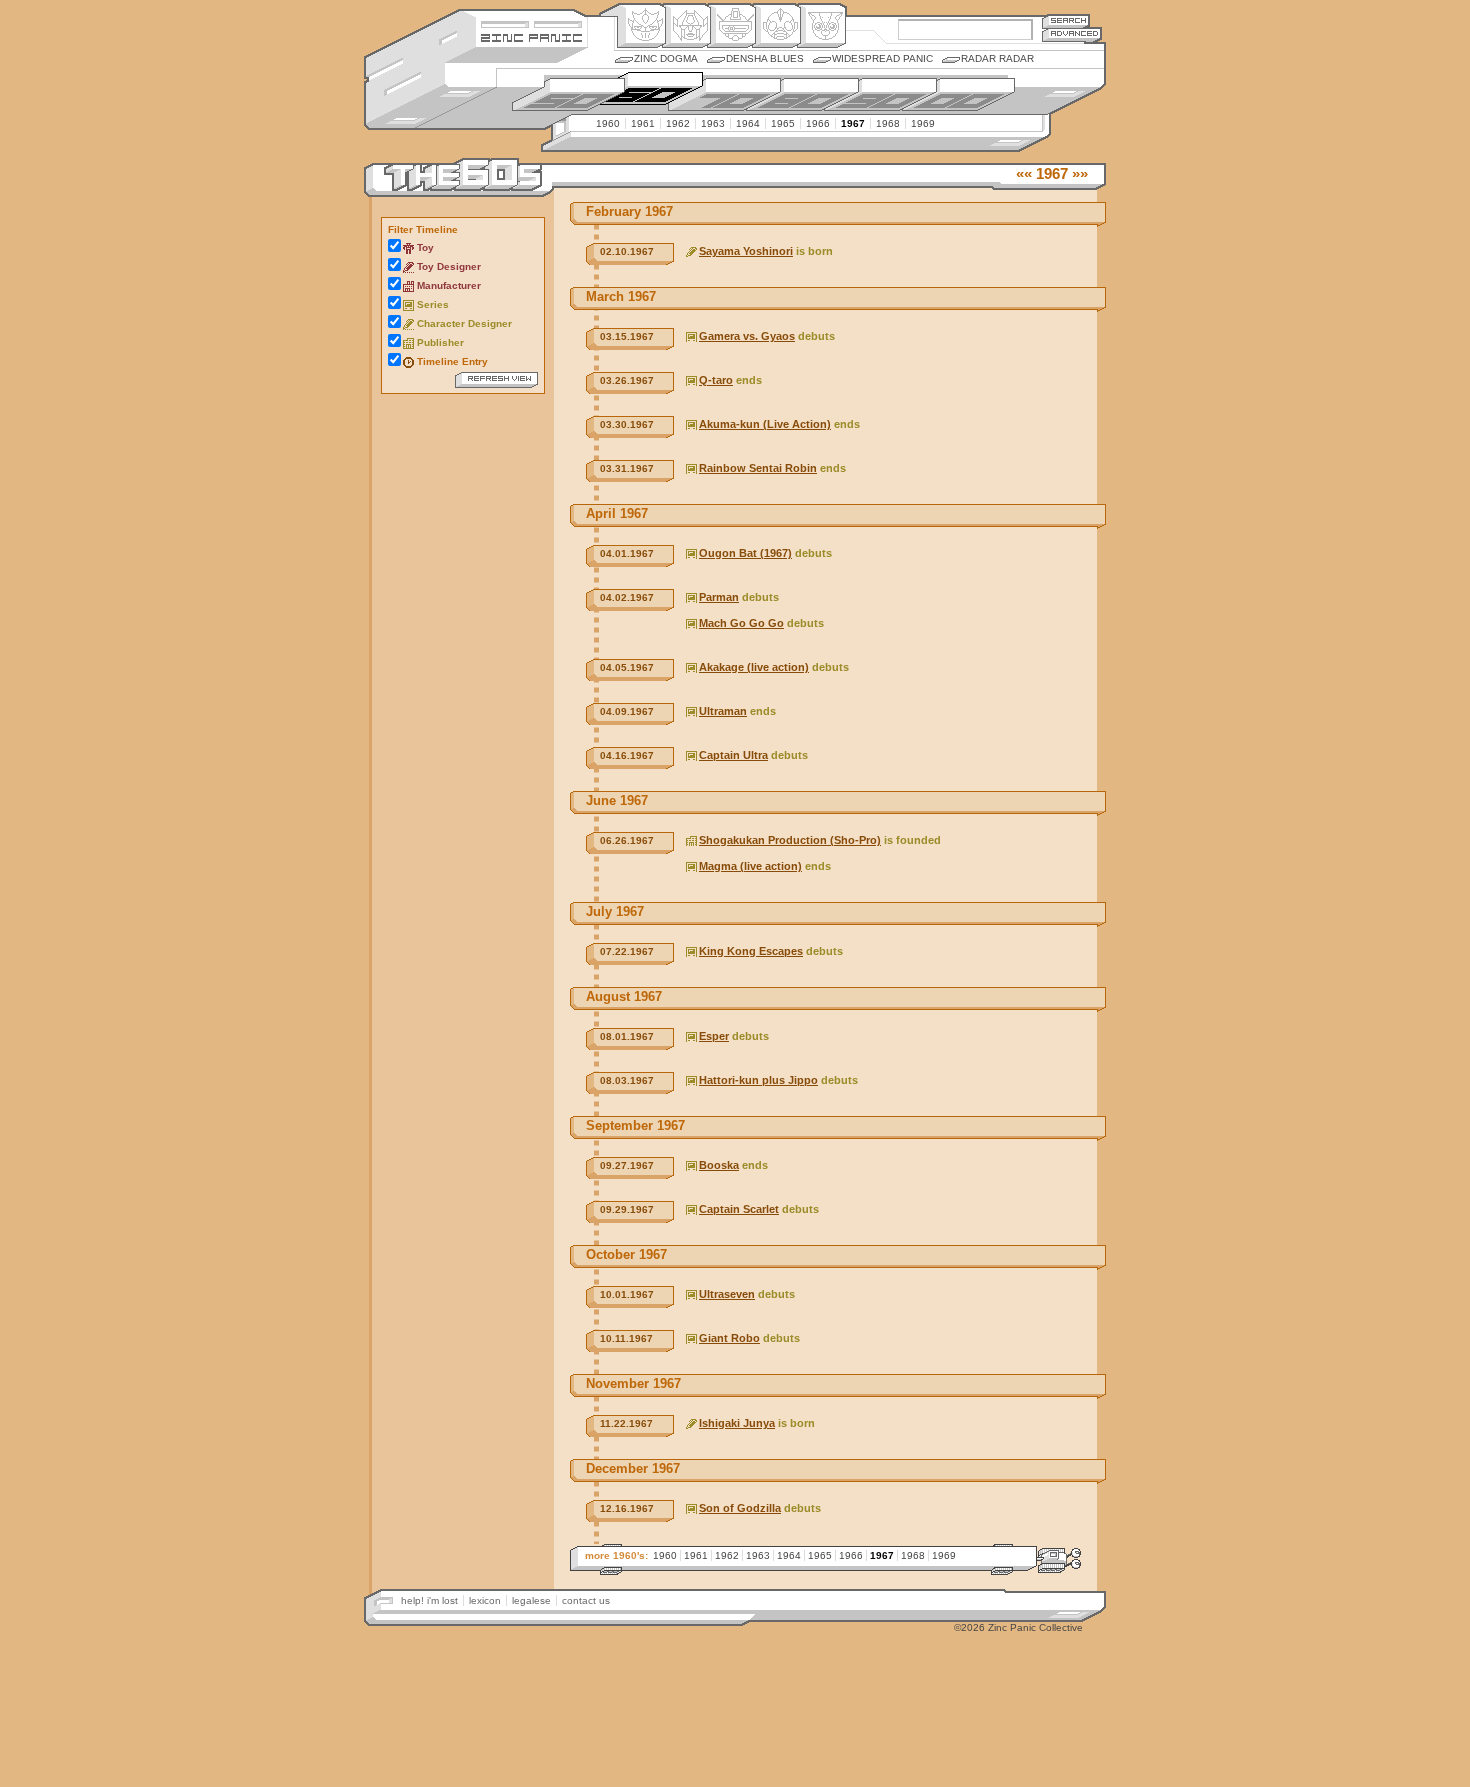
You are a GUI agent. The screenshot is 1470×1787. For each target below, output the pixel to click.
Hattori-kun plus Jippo (758, 1080)
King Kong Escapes (751, 951)
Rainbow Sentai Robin (758, 468)
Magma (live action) (750, 866)
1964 (748, 123)
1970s (724, 94)
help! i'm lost (429, 1600)
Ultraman (723, 711)
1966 (818, 123)
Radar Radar (997, 58)
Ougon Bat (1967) (745, 553)
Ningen (776, 26)
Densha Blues (765, 58)
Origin (641, 26)
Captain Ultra (733, 755)
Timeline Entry (452, 361)
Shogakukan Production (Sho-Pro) (790, 840)
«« (1024, 173)
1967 (853, 123)
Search (1066, 20)
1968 (888, 123)
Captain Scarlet (739, 1209)
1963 (713, 123)
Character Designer (464, 323)
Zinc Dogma (666, 58)
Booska (719, 1165)
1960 (608, 123)
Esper (714, 1036)
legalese (531, 1600)
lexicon (485, 1600)
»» (1080, 173)
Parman (719, 597)
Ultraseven (727, 1294)
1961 (643, 123)
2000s (958, 94)
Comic (821, 26)
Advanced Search (1072, 34)
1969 (923, 123)
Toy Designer (449, 266)
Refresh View (496, 380)
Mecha (731, 26)
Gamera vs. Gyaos (747, 336)
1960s (646, 87)
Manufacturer (449, 285)
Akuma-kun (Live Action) (765, 424)
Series (433, 304)
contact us (586, 1600)
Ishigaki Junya (737, 1423)
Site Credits (531, 22)
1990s (880, 94)
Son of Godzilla (740, 1508)
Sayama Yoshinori (746, 251)
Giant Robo (729, 1338)
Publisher (440, 342)
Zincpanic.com (531, 36)
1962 (678, 123)
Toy (425, 247)
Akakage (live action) (754, 667)
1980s (802, 94)
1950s (568, 94)
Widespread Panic (882, 58)
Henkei (686, 26)
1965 (783, 123)
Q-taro (716, 380)
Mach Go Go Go (741, 623)
